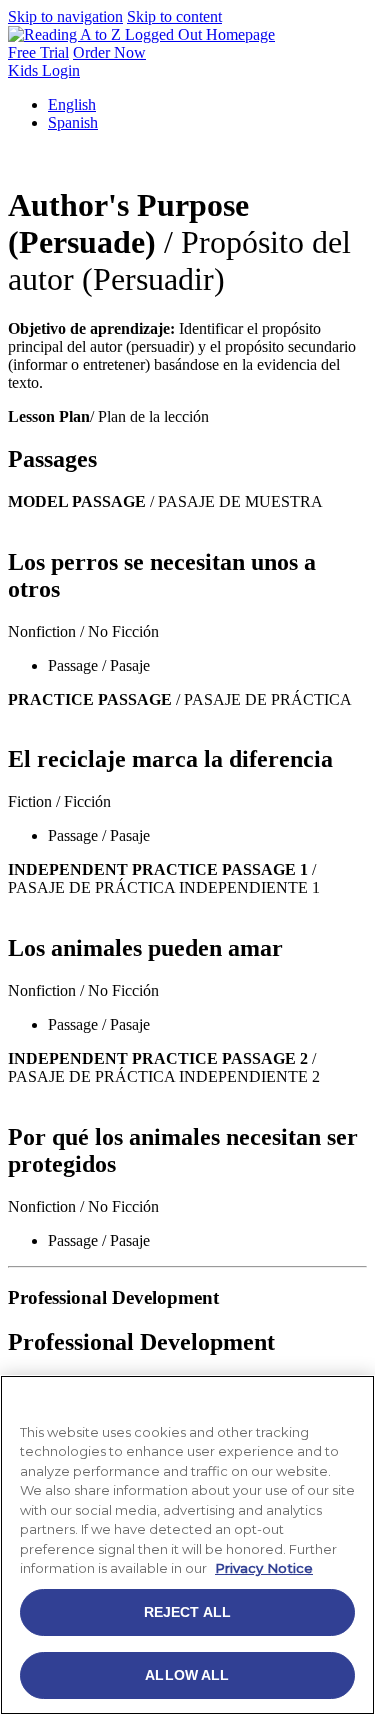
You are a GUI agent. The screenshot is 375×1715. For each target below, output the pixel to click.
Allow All (187, 1675)
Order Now (109, 52)
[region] (187, 1545)
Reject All (187, 1612)
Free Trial (38, 52)
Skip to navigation (65, 16)
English (72, 104)
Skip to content (174, 16)
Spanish (73, 122)
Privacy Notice (264, 1568)
